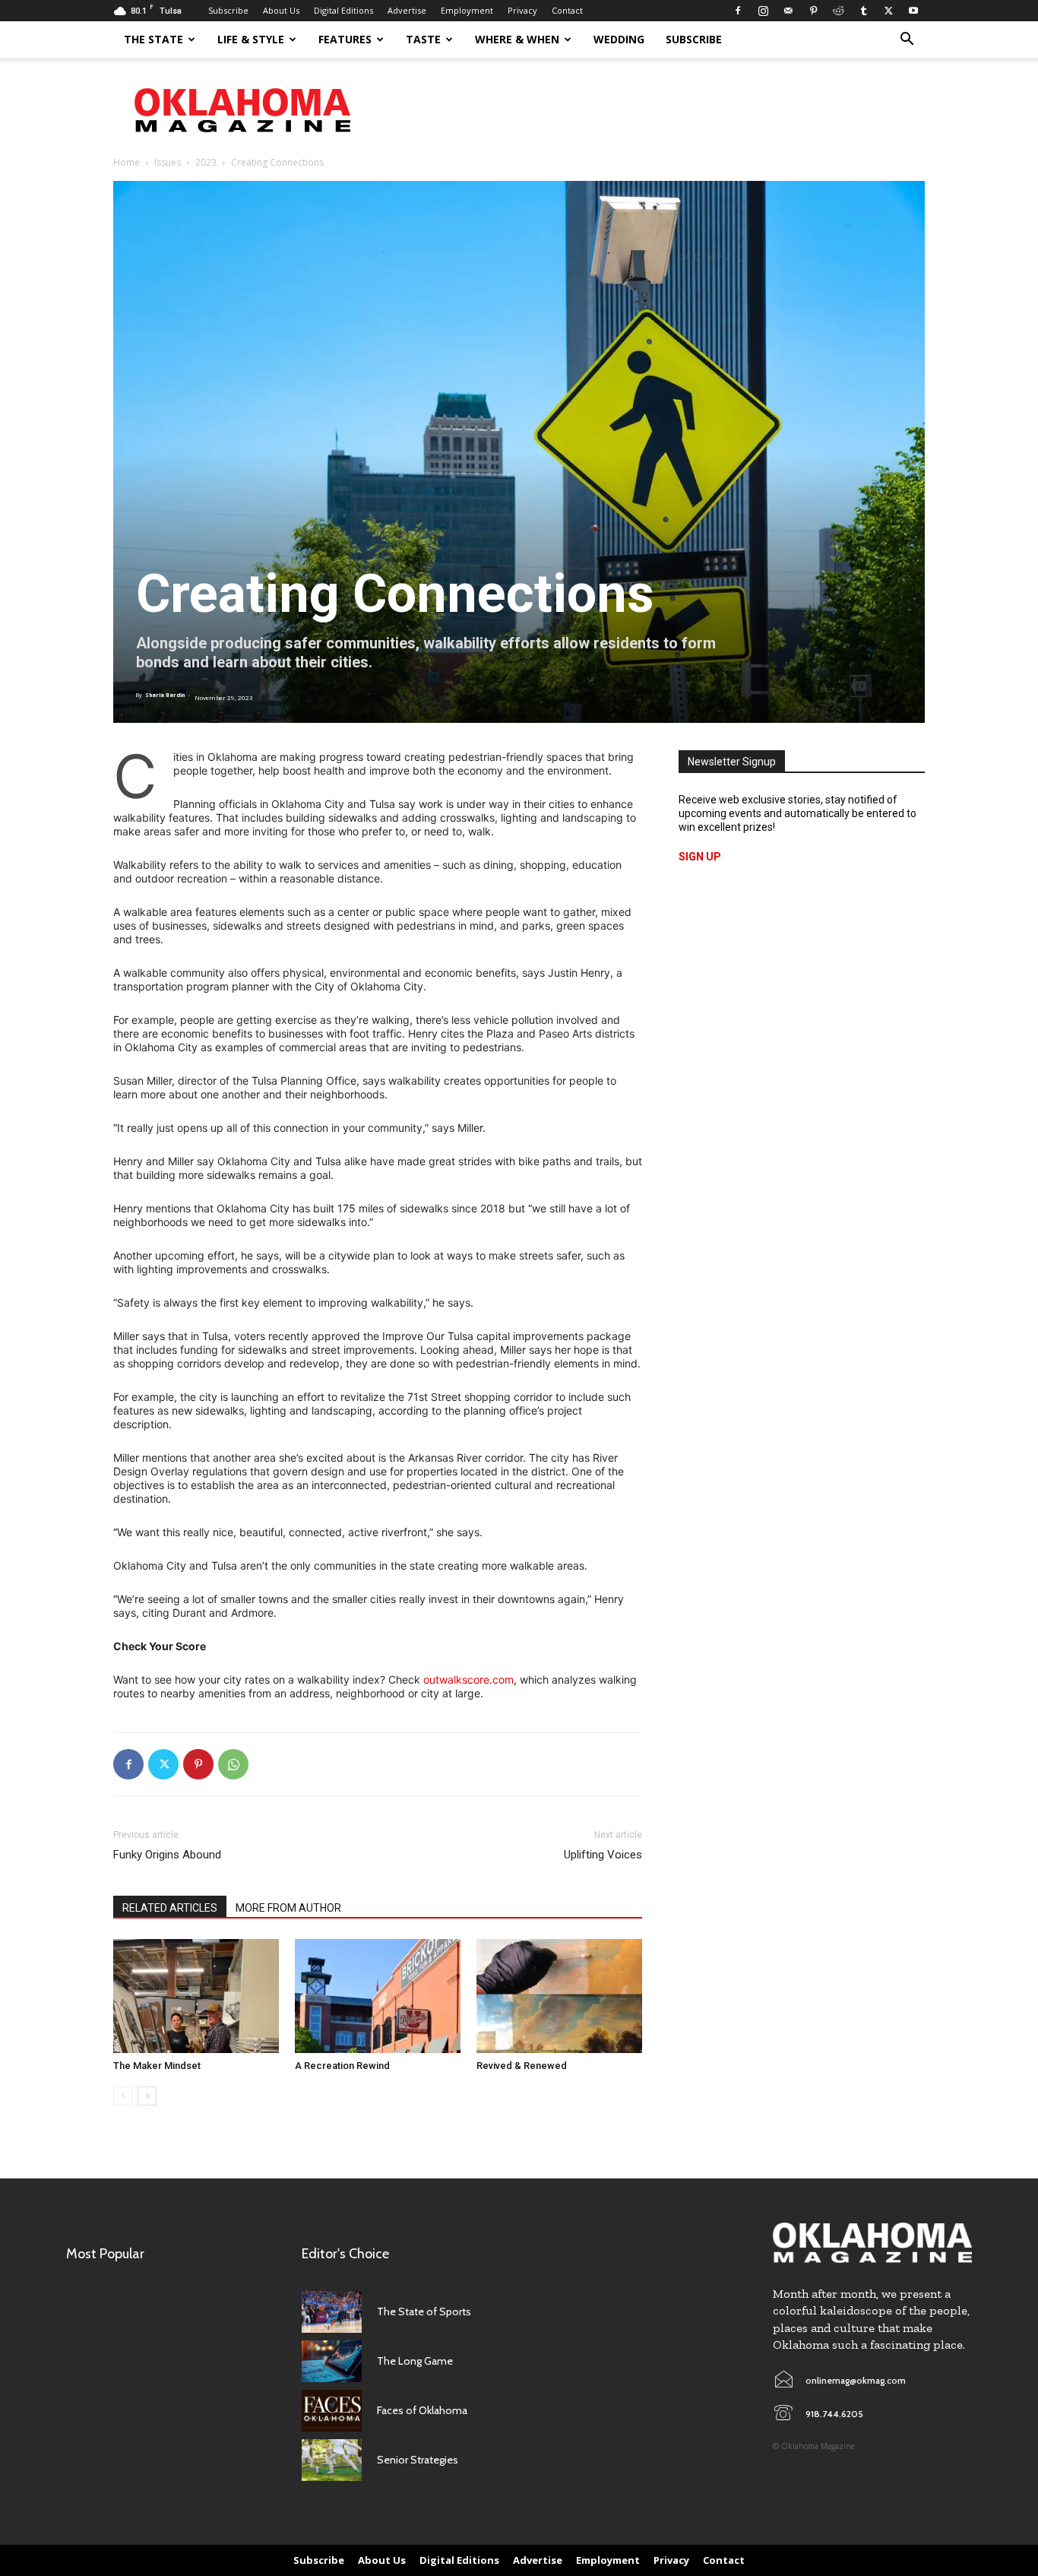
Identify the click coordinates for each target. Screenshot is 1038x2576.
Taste (423, 39)
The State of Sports (424, 2311)
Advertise (407, 10)
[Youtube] (913, 11)
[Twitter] (888, 11)
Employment (467, 10)
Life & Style (251, 39)
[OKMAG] (872, 2243)
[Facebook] (738, 11)
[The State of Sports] (332, 2312)
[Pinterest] (813, 11)
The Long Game (415, 2361)
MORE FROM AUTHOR (288, 1908)
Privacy (522, 10)
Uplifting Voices (603, 1855)
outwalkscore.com (468, 1679)
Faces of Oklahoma (422, 2410)
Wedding (619, 39)
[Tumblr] (863, 11)
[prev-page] (123, 2096)
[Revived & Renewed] (559, 1996)
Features (345, 39)
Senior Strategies (418, 2460)
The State (153, 39)
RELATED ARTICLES (170, 1908)
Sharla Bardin (165, 695)
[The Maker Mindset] (196, 1996)
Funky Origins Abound (167, 1855)
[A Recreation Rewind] (378, 1996)
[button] (907, 41)
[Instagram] (763, 11)
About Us (281, 10)
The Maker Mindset (157, 2066)
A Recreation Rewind (342, 2066)
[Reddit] (838, 11)
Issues (168, 162)
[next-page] (147, 2096)
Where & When (517, 39)
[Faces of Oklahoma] (332, 2411)
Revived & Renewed (522, 2066)
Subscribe (228, 10)
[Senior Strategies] (332, 2460)
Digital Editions (343, 10)
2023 (206, 162)
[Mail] (788, 11)
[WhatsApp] (233, 1764)
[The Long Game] (332, 2361)
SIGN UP (700, 857)
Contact (567, 10)
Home (127, 162)
